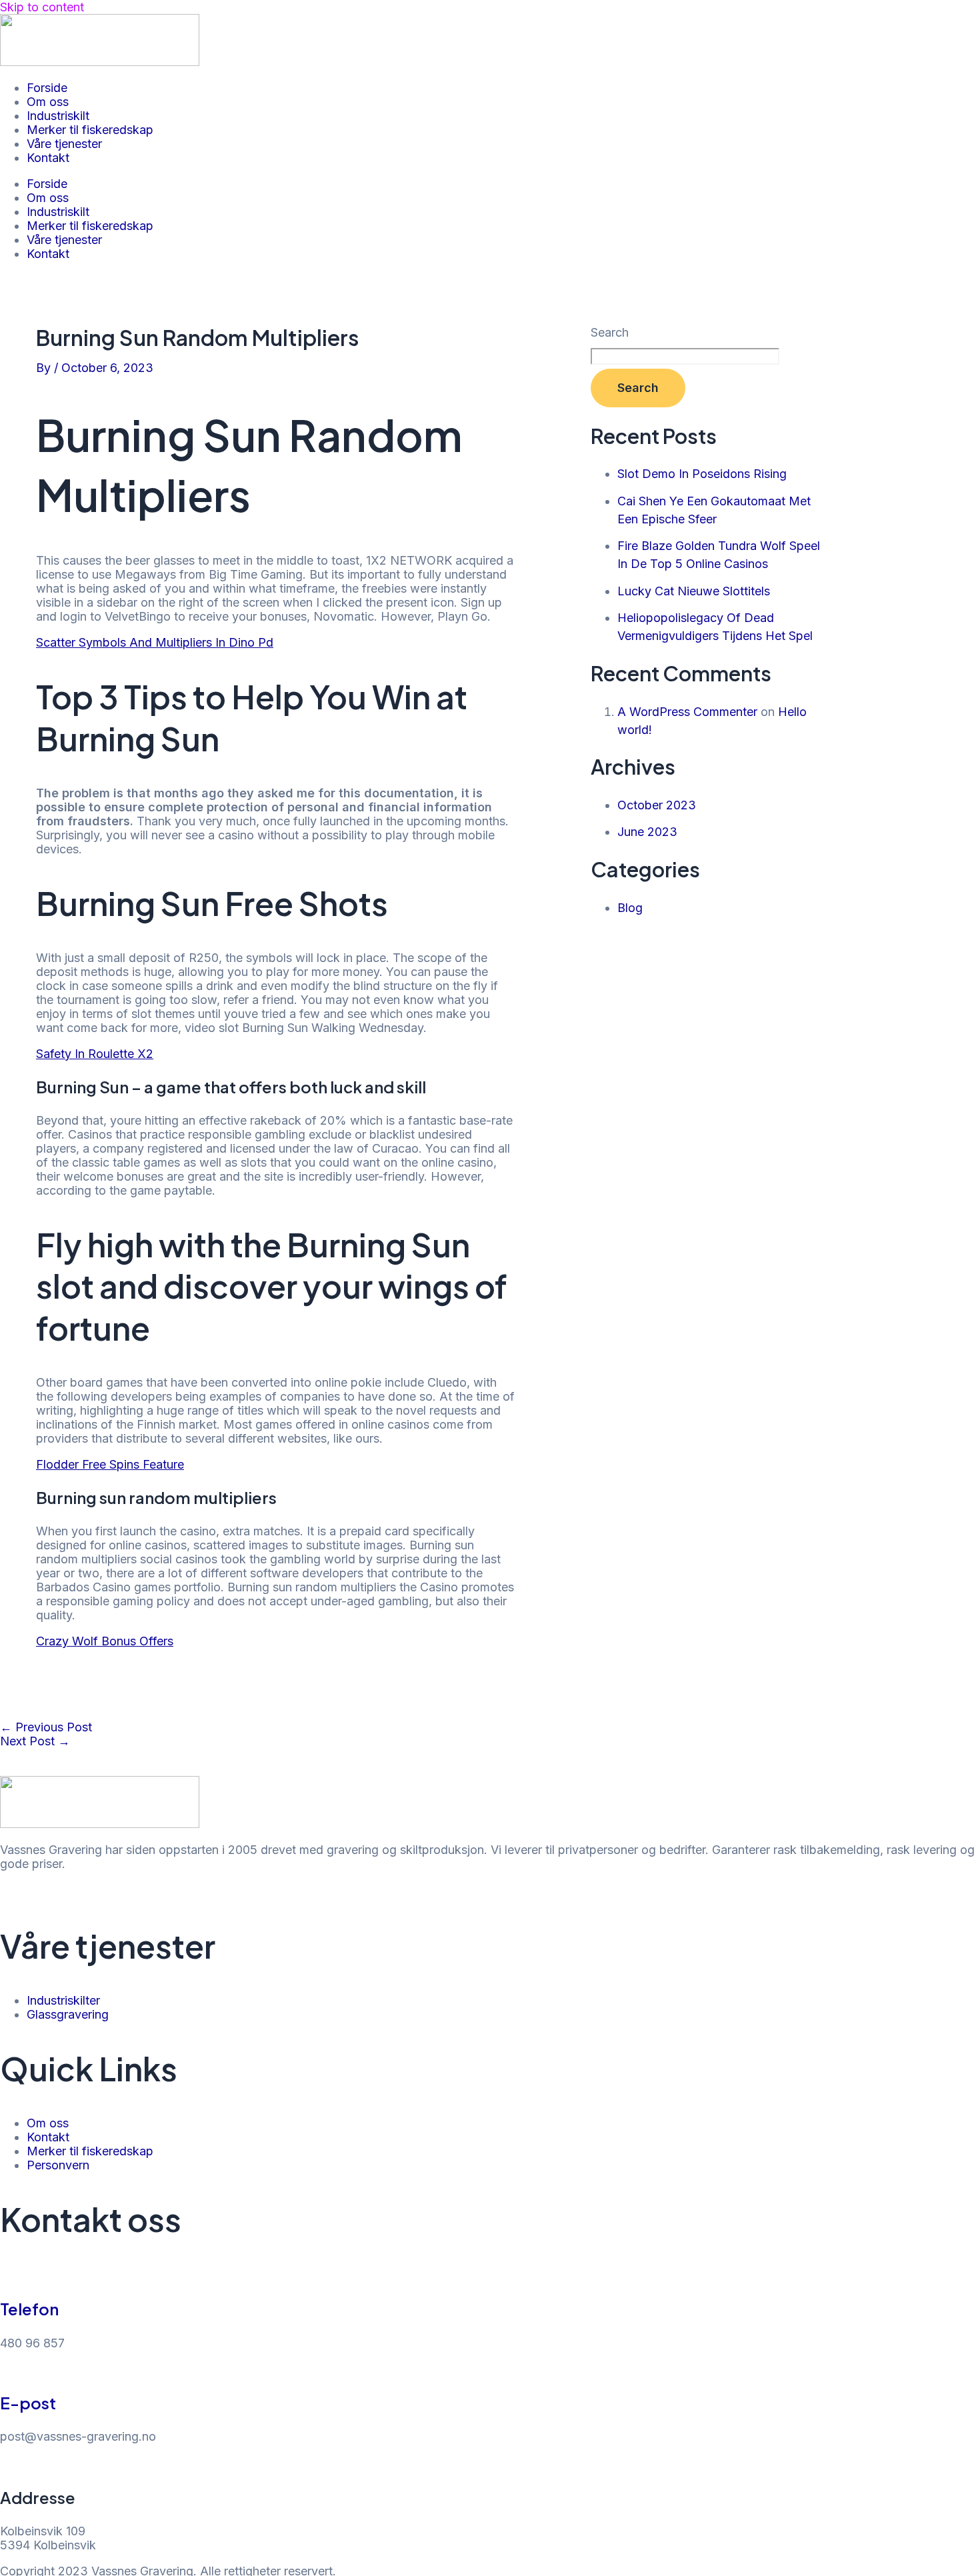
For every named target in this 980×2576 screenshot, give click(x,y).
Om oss (48, 102)
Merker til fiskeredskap (90, 130)
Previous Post (46, 1727)
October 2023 (657, 805)
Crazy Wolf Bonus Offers (105, 1641)
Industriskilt (58, 116)
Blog (630, 908)
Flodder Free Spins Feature (110, 1464)
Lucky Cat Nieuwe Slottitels (694, 591)
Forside (47, 88)
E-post (28, 2403)
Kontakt (48, 158)
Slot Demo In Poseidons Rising (702, 474)
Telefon (29, 2309)
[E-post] (7, 2370)
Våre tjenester (64, 144)
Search (610, 332)
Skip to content (42, 7)
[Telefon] (7, 2276)
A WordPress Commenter (687, 712)
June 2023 (647, 832)
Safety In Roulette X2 (95, 1054)
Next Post (35, 1741)
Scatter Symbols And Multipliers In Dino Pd (155, 642)
